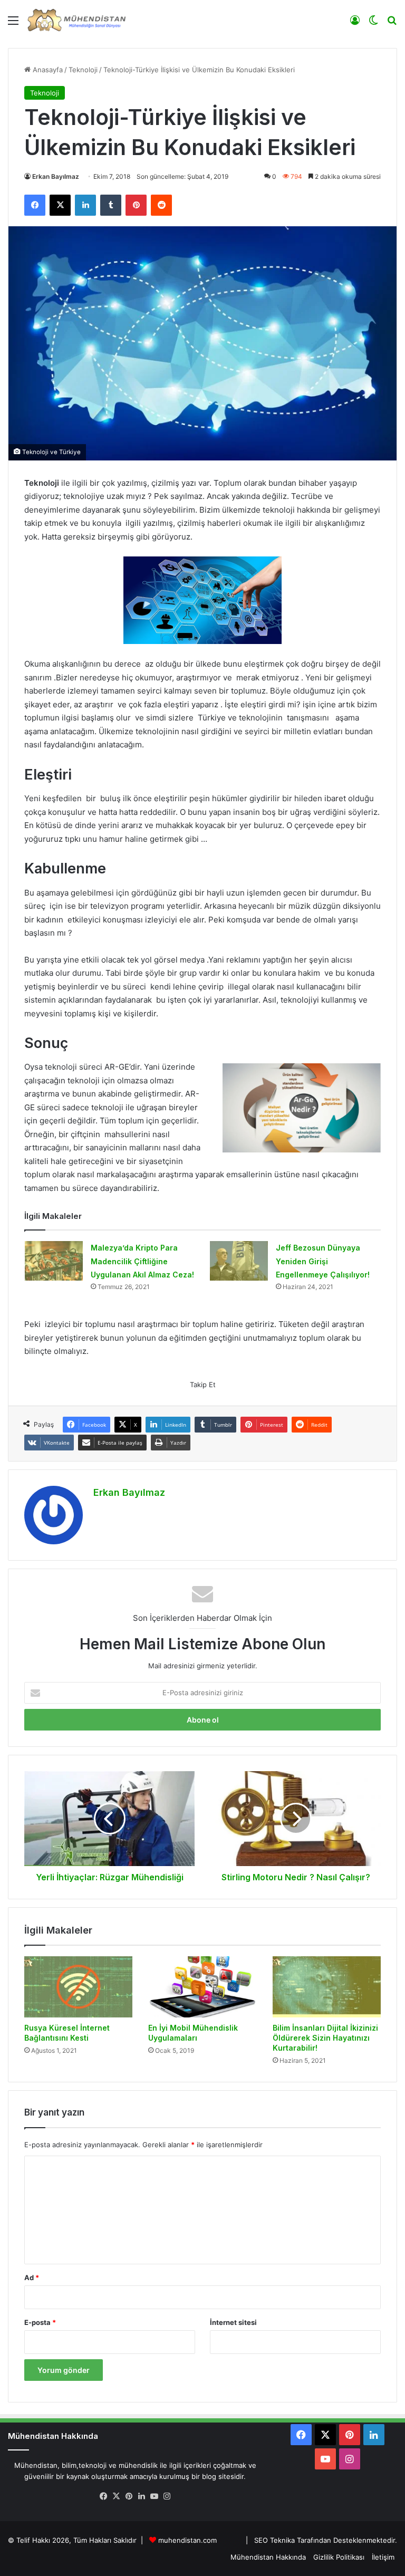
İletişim (383, 2557)
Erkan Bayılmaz (56, 176)
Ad (32, 2277)
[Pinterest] (136, 205)
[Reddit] (161, 205)
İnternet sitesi (233, 2322)
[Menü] (13, 24)
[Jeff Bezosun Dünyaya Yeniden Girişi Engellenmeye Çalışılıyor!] (239, 1261)
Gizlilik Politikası (339, 2557)
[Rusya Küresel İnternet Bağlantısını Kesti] (78, 1987)
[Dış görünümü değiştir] (373, 24)
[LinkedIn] (85, 205)
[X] (60, 205)
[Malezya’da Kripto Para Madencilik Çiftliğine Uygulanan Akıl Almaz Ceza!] (54, 1261)
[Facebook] (35, 205)
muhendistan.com (187, 2540)
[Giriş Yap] (355, 24)
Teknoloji (83, 70)
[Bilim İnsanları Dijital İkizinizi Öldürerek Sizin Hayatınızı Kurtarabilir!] (327, 1987)
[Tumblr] (111, 205)
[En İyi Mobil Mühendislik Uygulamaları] (202, 1987)
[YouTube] (154, 2496)
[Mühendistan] (76, 20)
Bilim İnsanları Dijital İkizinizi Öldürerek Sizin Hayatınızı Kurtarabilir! (325, 2038)
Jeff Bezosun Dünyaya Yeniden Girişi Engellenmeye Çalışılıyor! (323, 1261)
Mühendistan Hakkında (268, 2557)
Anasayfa (47, 70)
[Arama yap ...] (392, 24)
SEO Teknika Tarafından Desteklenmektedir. (326, 2540)
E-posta (40, 2322)
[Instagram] (167, 2496)
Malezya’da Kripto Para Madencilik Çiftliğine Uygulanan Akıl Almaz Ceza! (142, 1261)
